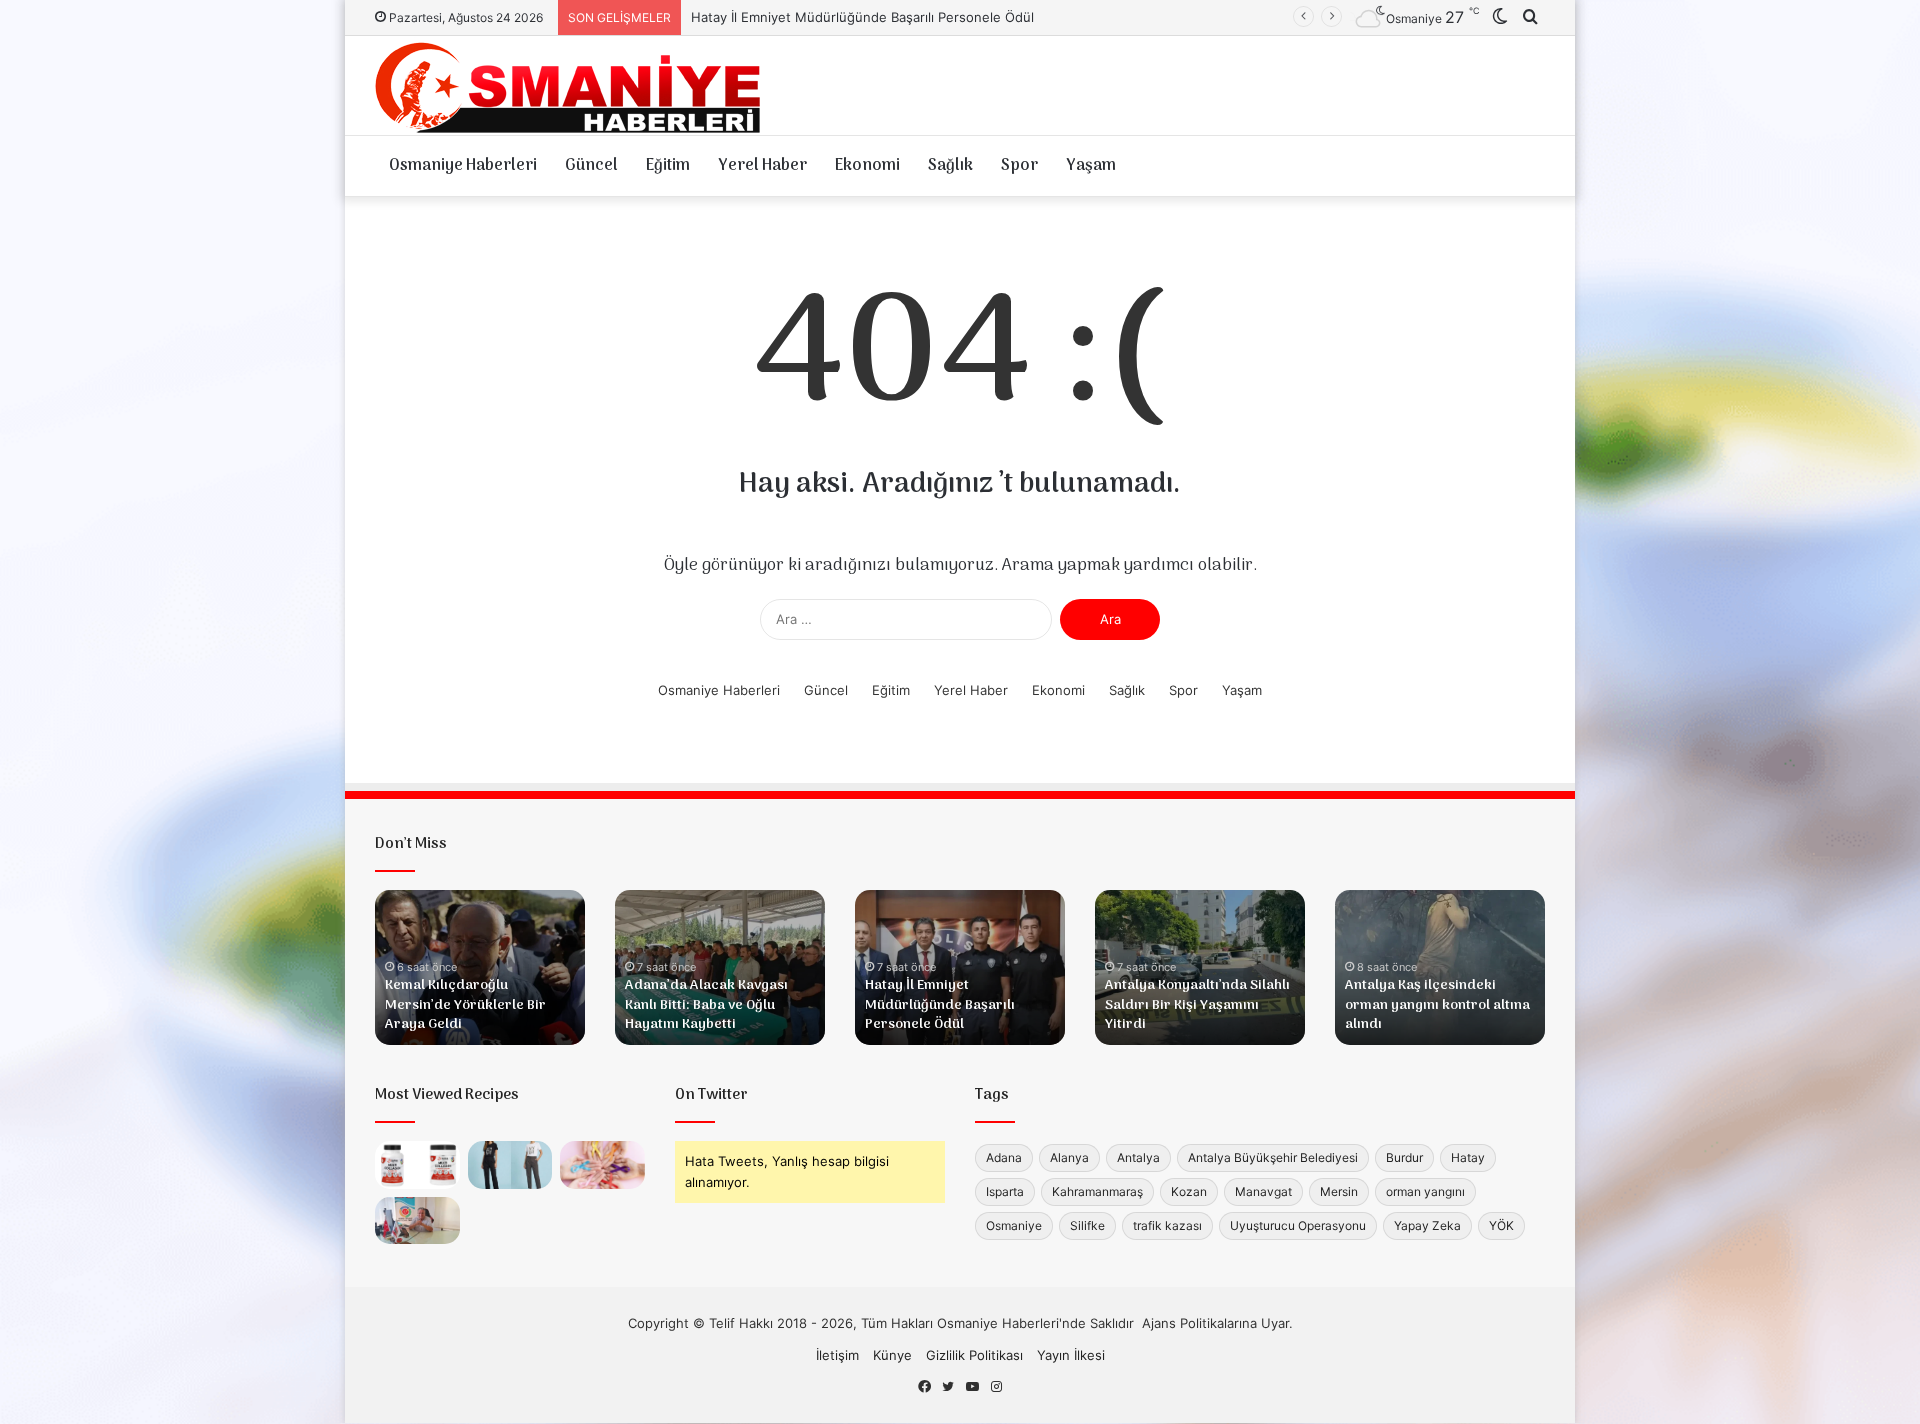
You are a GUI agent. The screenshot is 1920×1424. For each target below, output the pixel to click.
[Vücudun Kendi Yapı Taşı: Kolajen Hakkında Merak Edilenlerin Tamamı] (417, 1165)
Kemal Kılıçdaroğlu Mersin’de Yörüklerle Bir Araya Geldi (465, 1005)
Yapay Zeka (1427, 1225)
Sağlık (950, 166)
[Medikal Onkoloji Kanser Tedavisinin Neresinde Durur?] (602, 1165)
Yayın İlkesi (1071, 1355)
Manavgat (1263, 1191)
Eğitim (668, 166)
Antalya (1138, 1157)
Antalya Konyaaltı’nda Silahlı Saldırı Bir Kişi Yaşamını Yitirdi (867, 17)
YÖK (1501, 1225)
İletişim (837, 1355)
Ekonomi (867, 166)
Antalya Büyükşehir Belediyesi (1273, 1157)
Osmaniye (1014, 1225)
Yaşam (1091, 166)
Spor (1019, 166)
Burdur (1404, 1157)
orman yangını (1425, 1191)
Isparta (1005, 1191)
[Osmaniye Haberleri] (575, 85)
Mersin (1339, 1191)
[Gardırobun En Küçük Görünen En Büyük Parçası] (510, 1165)
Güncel (591, 166)
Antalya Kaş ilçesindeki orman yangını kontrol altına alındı (1437, 1005)
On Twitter (711, 1095)
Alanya (1069, 1157)
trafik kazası (1167, 1225)
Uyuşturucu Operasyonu (1298, 1225)
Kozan (1189, 1191)
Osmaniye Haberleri (463, 166)
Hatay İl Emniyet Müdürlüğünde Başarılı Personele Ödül (940, 1005)
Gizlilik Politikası (974, 1355)
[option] (480, 967)
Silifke (1087, 1225)
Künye (892, 1355)
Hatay (1468, 1157)
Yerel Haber (762, 166)
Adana (1004, 1157)
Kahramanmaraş (1097, 1191)
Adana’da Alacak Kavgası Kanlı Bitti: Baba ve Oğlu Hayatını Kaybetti (706, 1005)
